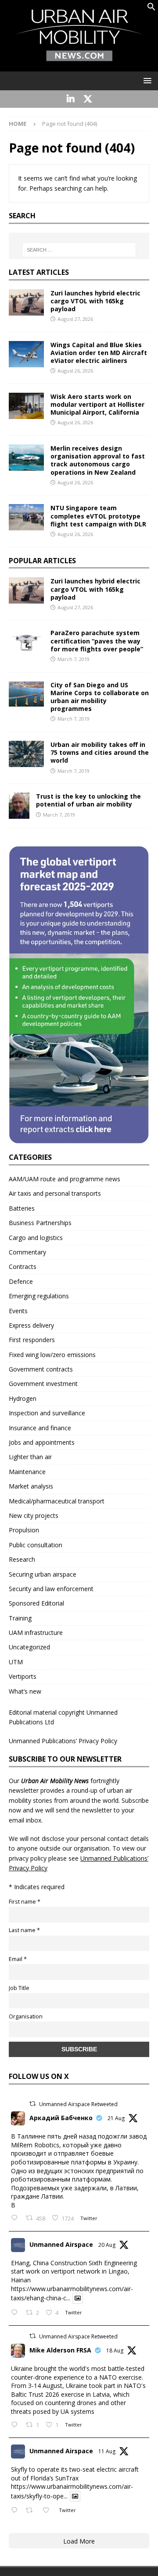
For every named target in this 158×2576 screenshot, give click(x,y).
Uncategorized (29, 1647)
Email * (18, 1959)
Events (18, 1311)
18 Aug (115, 2350)
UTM (16, 1662)
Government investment (43, 1384)
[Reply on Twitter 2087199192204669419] (16, 2511)
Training (20, 1618)
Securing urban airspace (43, 1574)
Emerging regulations (39, 1296)
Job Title (19, 1988)
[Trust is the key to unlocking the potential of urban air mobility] (19, 806)
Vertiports (23, 1676)
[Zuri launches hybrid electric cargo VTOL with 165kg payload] (26, 302)
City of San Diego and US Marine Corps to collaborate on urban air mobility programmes (100, 697)
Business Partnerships (40, 1223)
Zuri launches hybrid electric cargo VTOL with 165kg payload (95, 301)
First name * (25, 1902)
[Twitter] (88, 99)
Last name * (24, 1930)
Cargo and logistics (36, 1238)
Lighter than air (30, 1457)
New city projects (34, 1515)
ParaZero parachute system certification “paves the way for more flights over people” (97, 641)
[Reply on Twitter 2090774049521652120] (16, 2219)
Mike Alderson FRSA (60, 2350)
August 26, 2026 (75, 371)
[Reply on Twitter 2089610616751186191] (16, 2425)
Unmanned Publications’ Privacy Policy (63, 1741)
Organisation (26, 2016)
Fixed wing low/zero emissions (52, 1355)
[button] (151, 9)
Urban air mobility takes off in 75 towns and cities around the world (100, 752)
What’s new (25, 1691)
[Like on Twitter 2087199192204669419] (48, 2511)
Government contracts (41, 1369)
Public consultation (36, 1545)
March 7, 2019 (74, 659)
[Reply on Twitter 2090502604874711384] (16, 2313)
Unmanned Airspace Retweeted (78, 2104)
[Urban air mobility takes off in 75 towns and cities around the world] (26, 754)
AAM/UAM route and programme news (65, 1179)
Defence (21, 1281)
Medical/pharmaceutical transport (57, 1501)
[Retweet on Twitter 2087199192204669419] (32, 2511)
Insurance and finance (40, 1428)
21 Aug (116, 2118)
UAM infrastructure (36, 1633)
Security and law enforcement (51, 1589)
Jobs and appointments (42, 1442)
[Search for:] (79, 250)
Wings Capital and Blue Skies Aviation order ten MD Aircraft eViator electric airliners (99, 353)
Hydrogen (23, 1398)
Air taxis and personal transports (55, 1193)
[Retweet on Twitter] (32, 2104)
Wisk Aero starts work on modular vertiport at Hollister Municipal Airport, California (97, 404)
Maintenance (27, 1472)
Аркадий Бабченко (61, 2118)
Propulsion (24, 1530)
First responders (32, 1340)
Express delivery (31, 1325)
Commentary (27, 1252)
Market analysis (31, 1486)
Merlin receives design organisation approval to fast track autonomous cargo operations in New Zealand (98, 460)
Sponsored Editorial (36, 1603)
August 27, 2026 (75, 319)
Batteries (22, 1208)
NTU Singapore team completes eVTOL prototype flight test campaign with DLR (98, 516)
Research (22, 1559)
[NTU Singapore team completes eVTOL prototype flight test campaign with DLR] (26, 517)
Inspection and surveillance (47, 1413)
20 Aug (107, 2245)
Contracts (23, 1267)
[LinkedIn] (70, 99)
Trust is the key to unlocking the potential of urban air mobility (88, 800)
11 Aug (107, 2451)
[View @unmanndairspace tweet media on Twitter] (78, 2298)
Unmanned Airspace (61, 2244)
